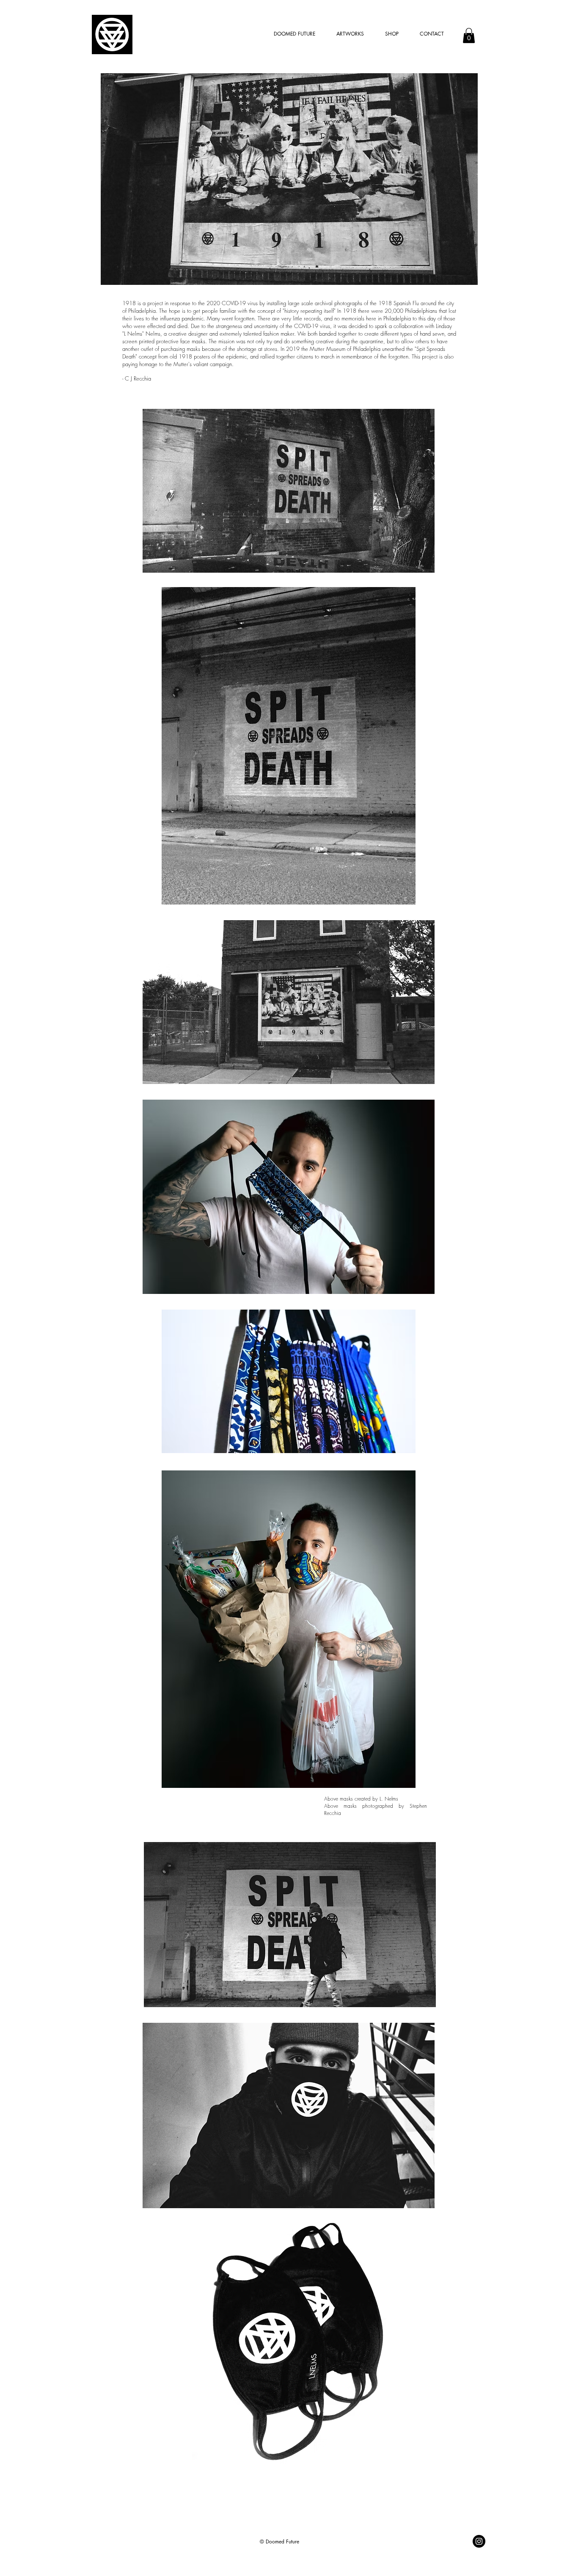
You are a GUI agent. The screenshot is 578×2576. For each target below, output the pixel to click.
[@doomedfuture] (479, 2541)
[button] (469, 36)
